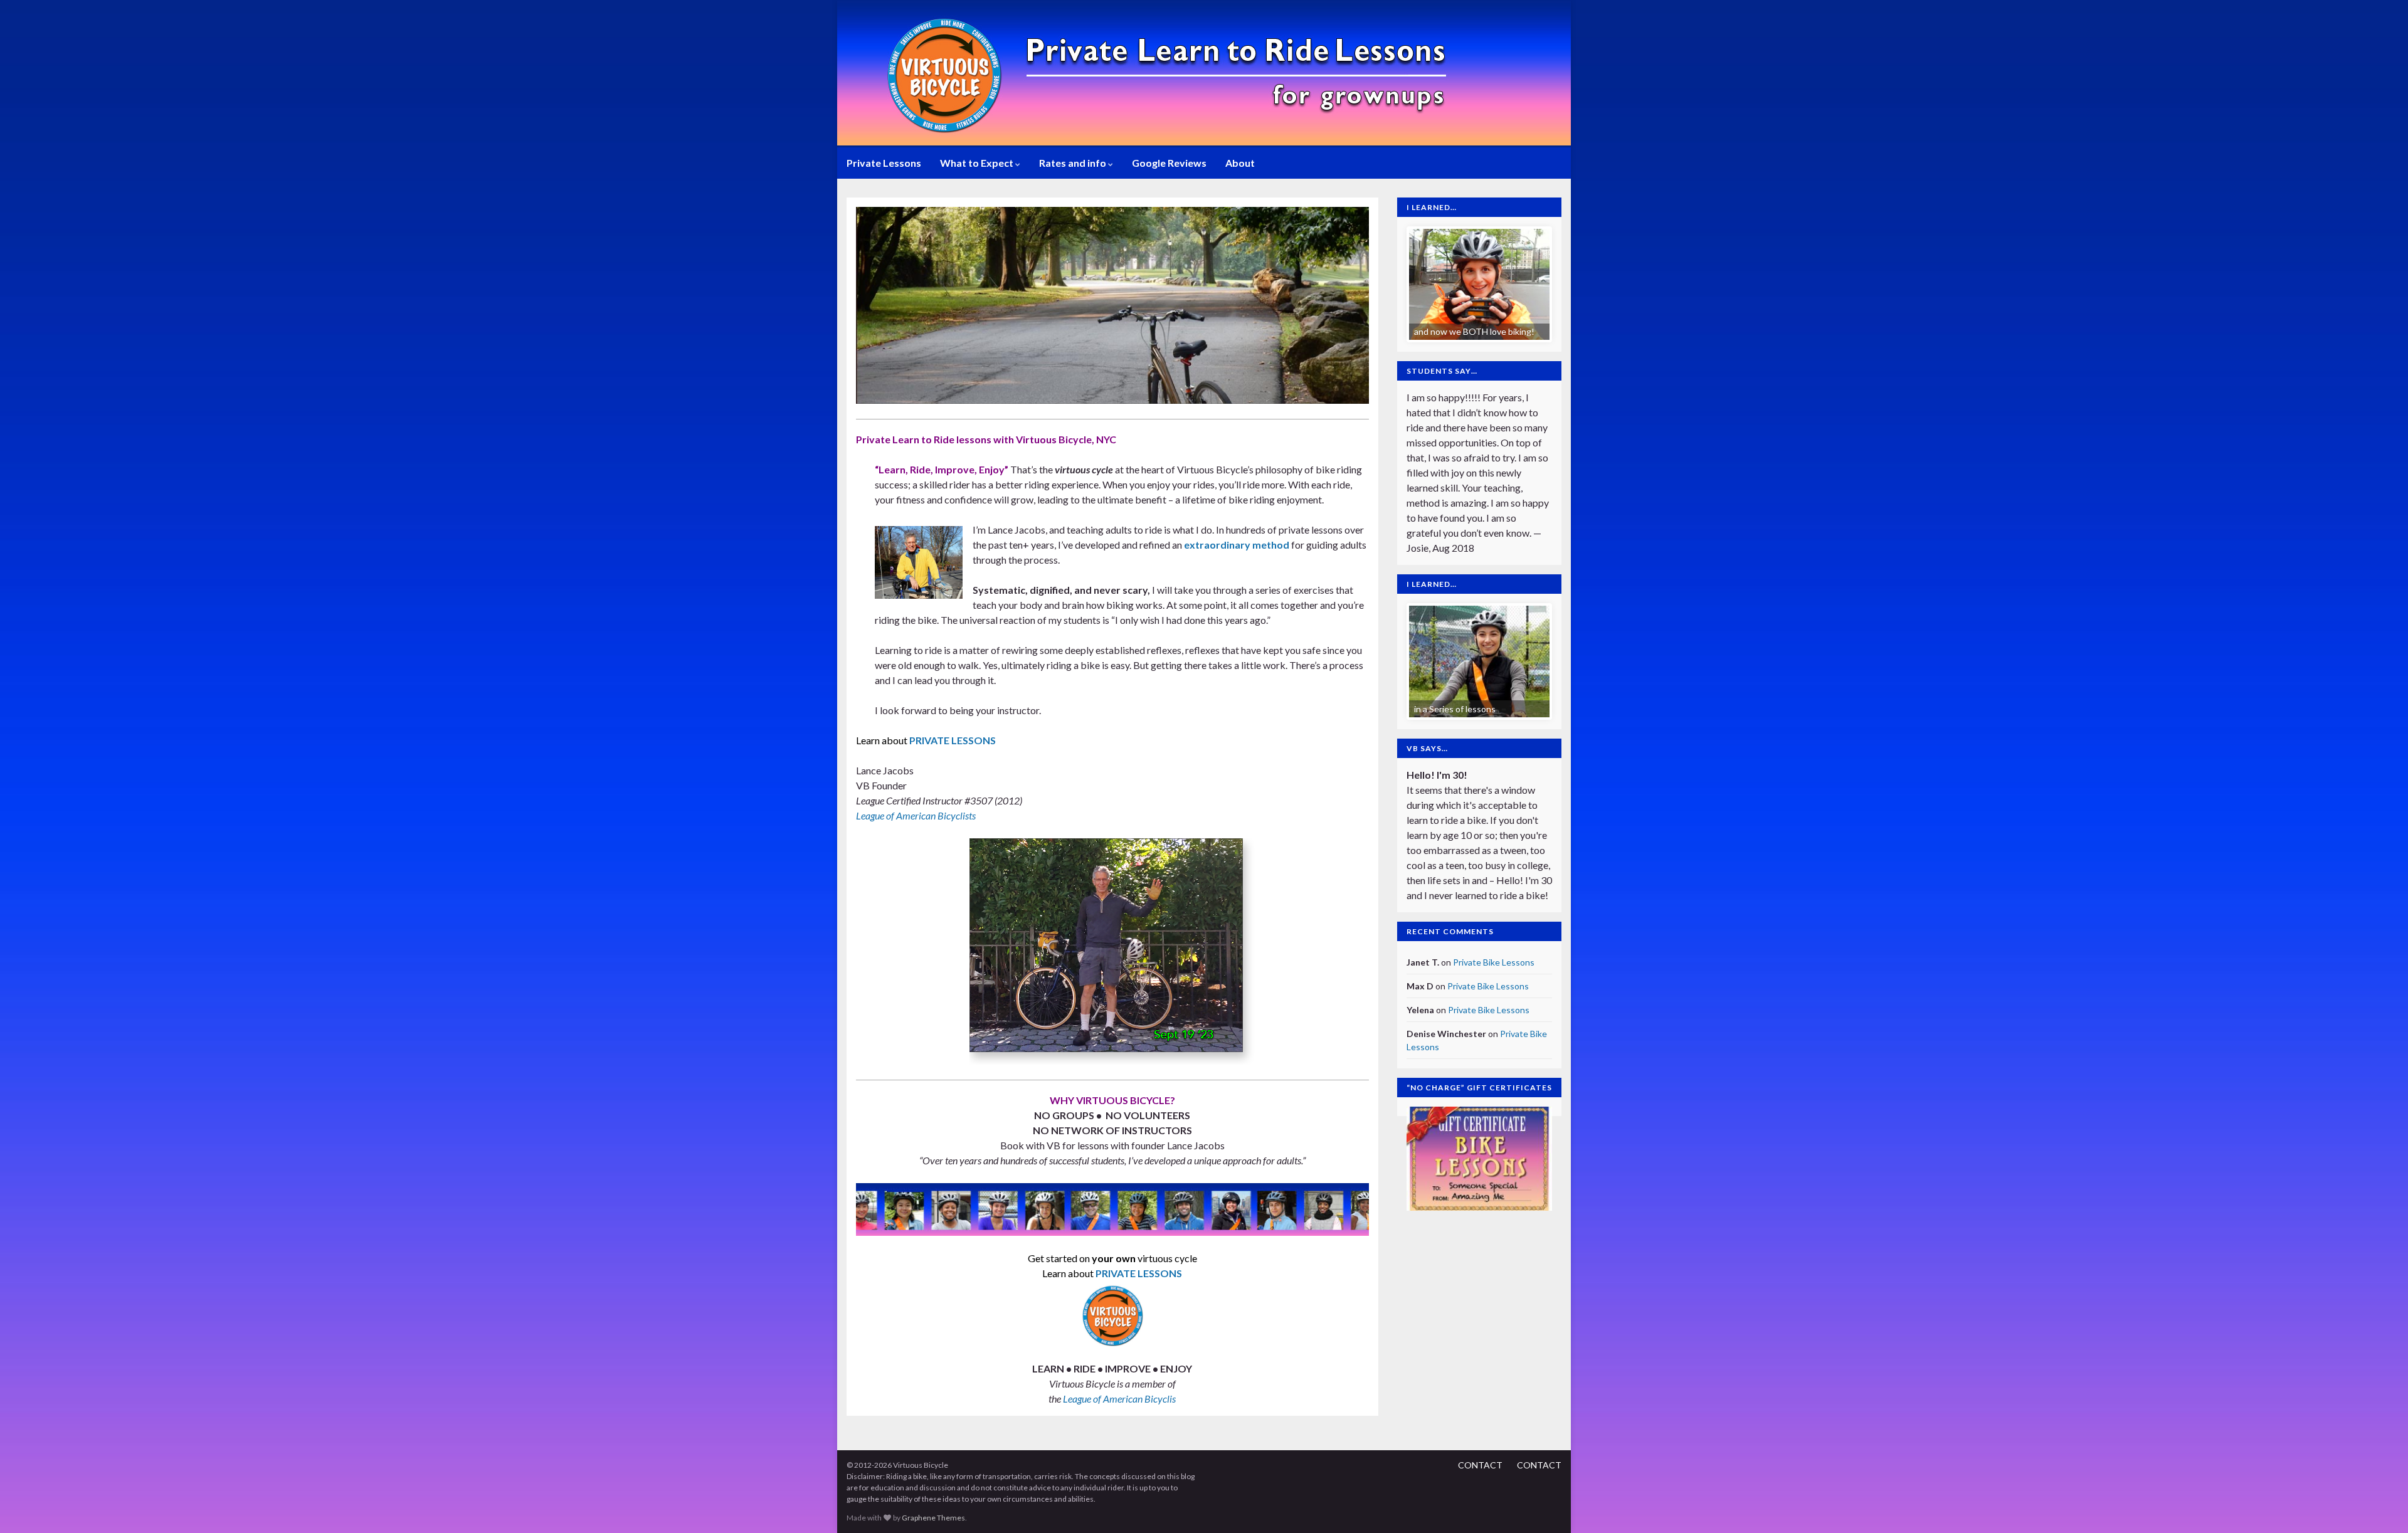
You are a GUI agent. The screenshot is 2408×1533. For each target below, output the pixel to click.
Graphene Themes (933, 1518)
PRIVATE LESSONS (953, 740)
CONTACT (1480, 1465)
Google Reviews (1169, 163)
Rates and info (1074, 163)
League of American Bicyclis (1119, 1399)
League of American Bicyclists (916, 815)
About (1240, 163)
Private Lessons (884, 163)
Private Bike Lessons (1494, 962)
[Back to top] (2380, 1505)
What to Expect (978, 163)
